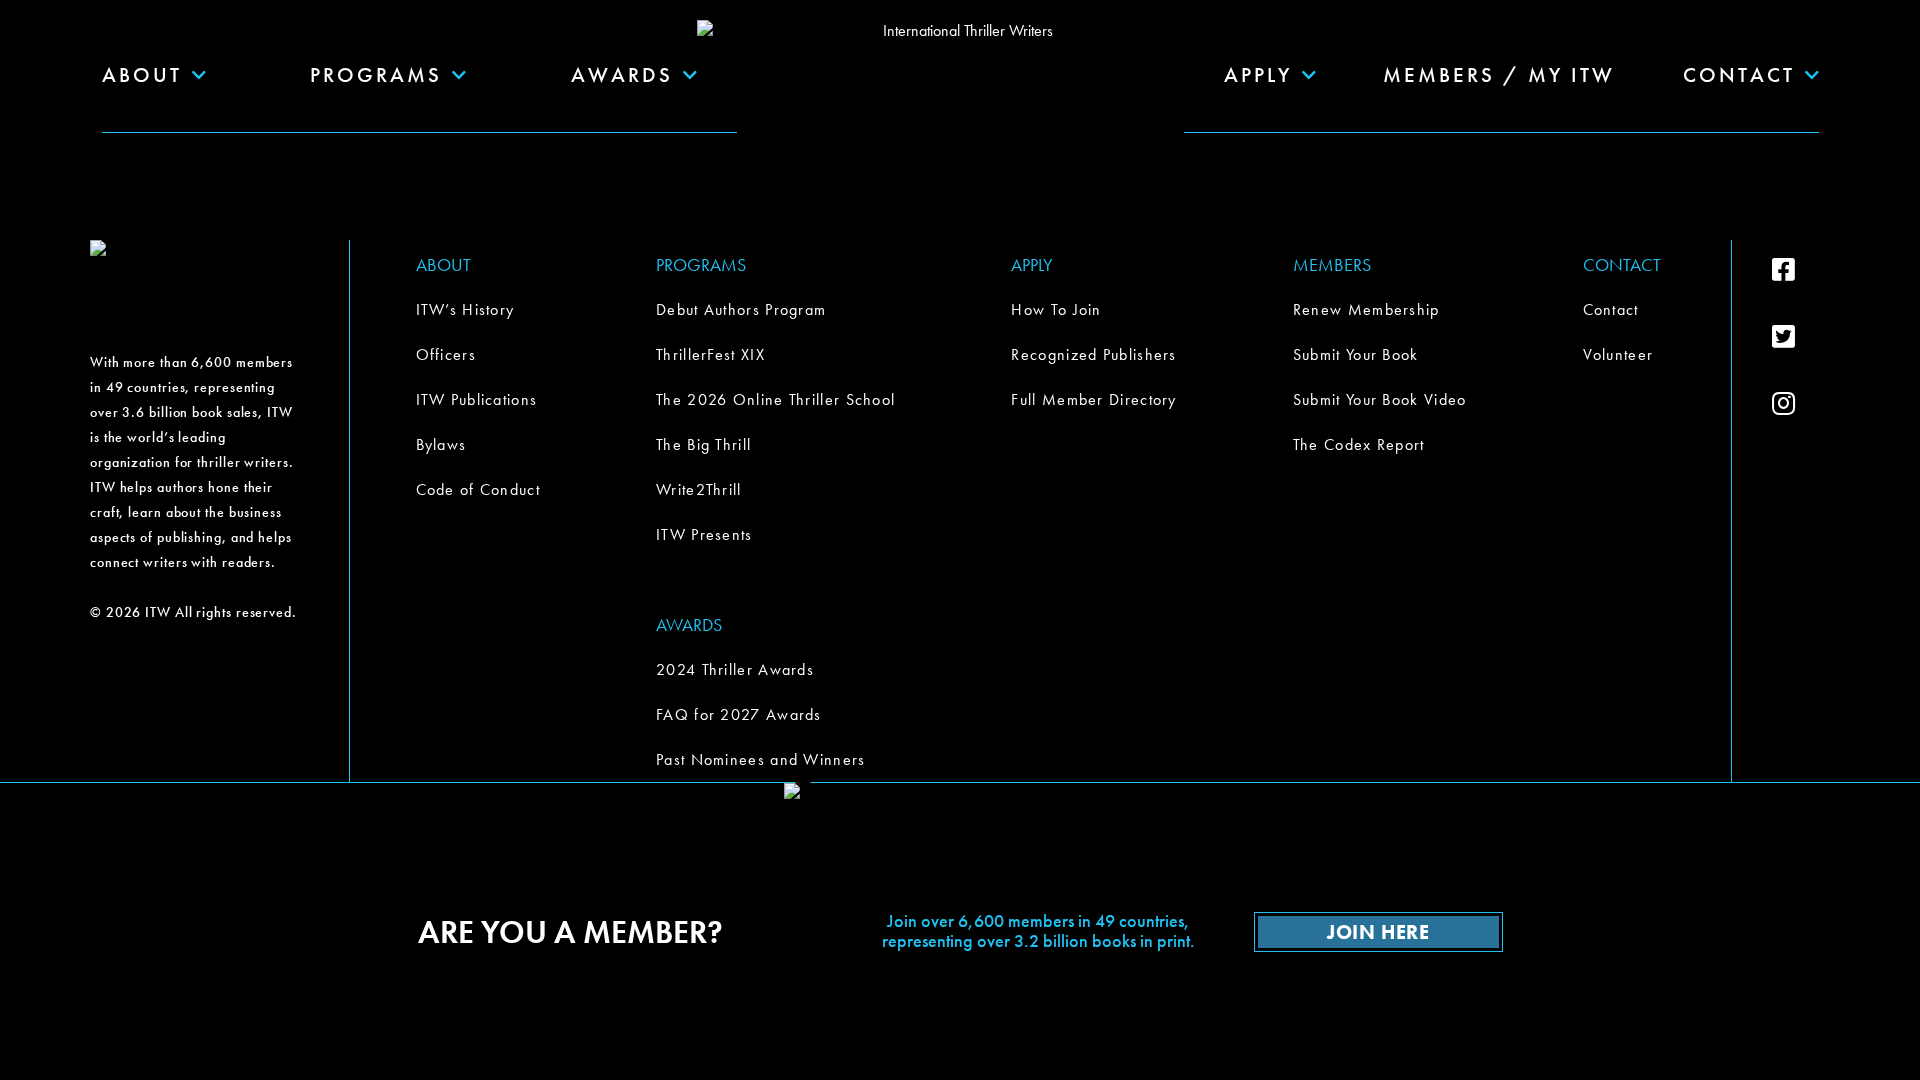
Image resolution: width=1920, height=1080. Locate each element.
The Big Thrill (703, 444)
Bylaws (441, 444)
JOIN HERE (1378, 932)
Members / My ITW (1499, 74)
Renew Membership (1366, 309)
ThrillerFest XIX (710, 354)
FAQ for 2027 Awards (739, 714)
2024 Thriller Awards (735, 669)
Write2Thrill (699, 489)
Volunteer (1618, 354)
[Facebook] (1801, 270)
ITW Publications (477, 399)
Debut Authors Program (741, 309)
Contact (1611, 309)
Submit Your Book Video (1380, 399)
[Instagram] (1801, 404)
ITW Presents (704, 534)
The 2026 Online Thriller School (775, 399)
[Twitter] (1801, 337)
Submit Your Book (1356, 354)
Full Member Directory (1093, 399)
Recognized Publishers (1093, 354)
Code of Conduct (478, 489)
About (142, 74)
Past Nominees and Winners (761, 759)
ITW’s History (465, 309)
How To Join (1056, 309)
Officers (446, 354)
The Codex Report (1359, 444)
